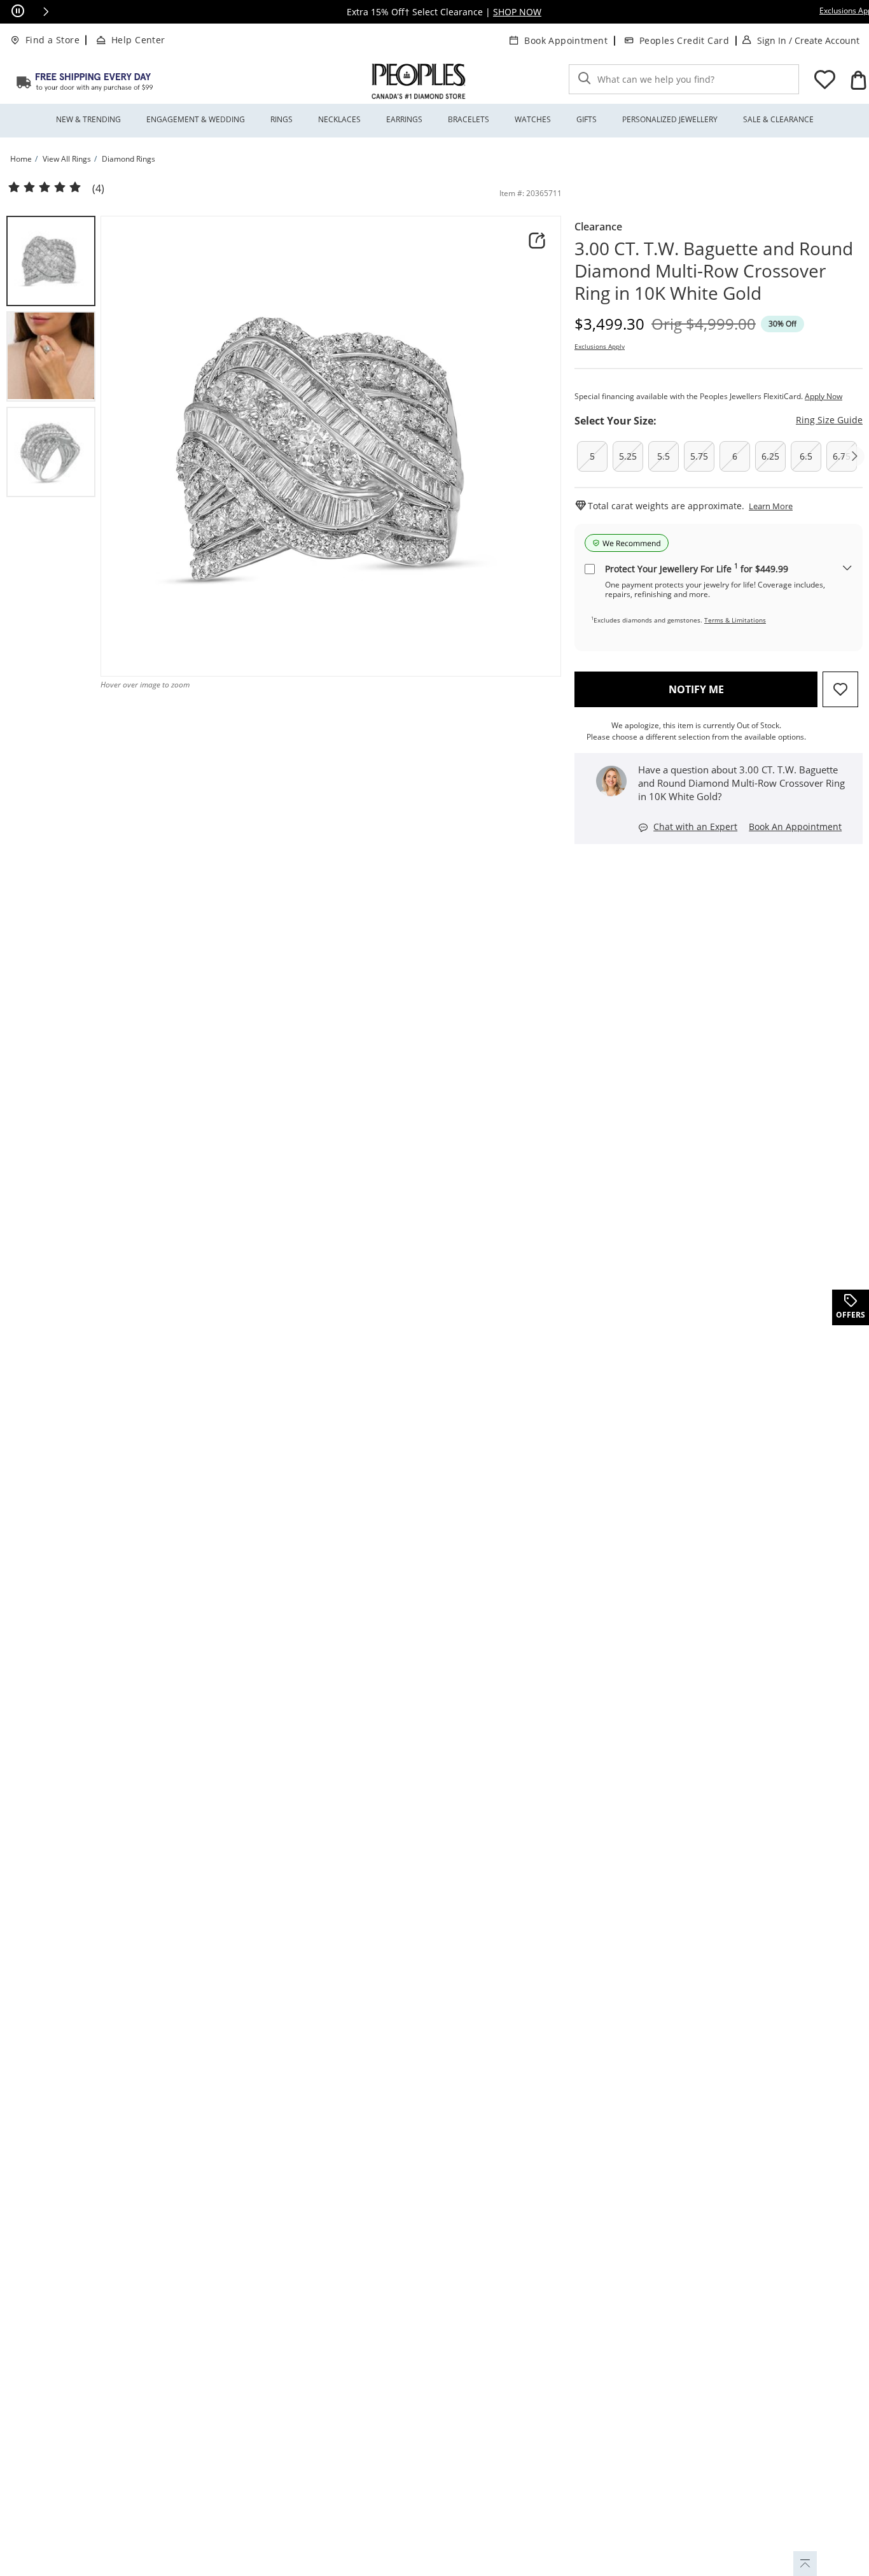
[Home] (85, 81)
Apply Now (824, 396)
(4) (98, 189)
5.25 (628, 456)
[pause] (18, 11)
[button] (46, 11)
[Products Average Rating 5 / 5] (45, 188)
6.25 (770, 456)
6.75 (842, 456)
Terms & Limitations (735, 620)
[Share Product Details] (537, 241)
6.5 (806, 456)
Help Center (138, 40)
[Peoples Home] (419, 81)
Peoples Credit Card (684, 40)
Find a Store (52, 40)
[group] (51, 261)
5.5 (664, 456)
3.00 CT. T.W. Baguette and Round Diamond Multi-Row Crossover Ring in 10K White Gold (714, 271)
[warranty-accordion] (847, 569)
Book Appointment (566, 40)
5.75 (699, 456)
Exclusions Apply (600, 346)
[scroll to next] (854, 456)
